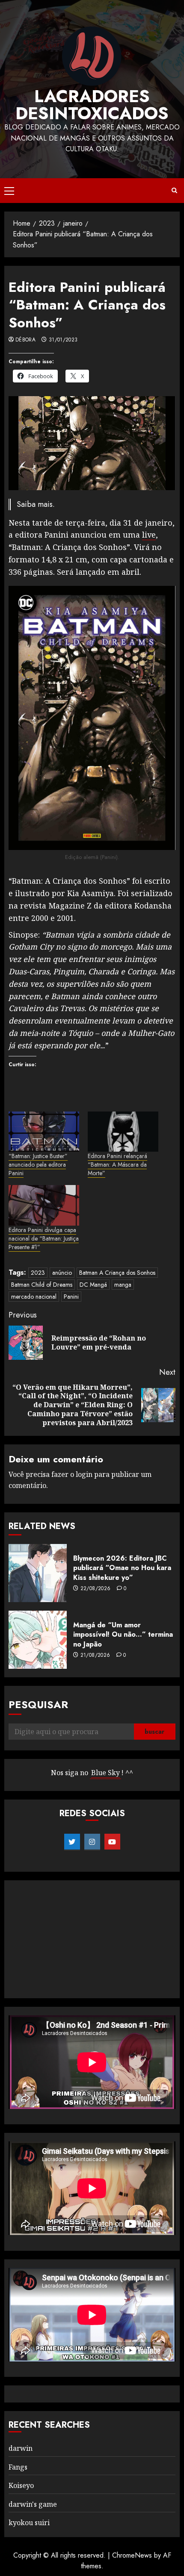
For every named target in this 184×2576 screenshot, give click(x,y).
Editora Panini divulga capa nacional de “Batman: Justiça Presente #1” (44, 1238)
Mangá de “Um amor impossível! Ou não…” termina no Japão (123, 1635)
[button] (9, 191)
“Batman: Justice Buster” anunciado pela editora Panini (38, 1164)
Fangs (18, 2467)
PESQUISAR (38, 1704)
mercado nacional (34, 1297)
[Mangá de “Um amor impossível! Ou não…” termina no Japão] (38, 1640)
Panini (71, 1297)
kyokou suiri (29, 2523)
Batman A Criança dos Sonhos (117, 1273)
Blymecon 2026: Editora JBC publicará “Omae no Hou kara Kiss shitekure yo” (122, 1568)
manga (123, 1285)
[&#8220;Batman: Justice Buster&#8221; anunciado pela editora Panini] (44, 1132)
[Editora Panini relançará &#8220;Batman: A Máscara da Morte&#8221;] (123, 1132)
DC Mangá (93, 1285)
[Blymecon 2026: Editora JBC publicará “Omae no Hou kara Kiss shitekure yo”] (38, 1573)
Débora (25, 340)
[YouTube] (112, 1842)
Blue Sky (105, 1773)
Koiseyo (21, 2485)
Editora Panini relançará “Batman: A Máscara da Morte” (117, 1164)
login (84, 1474)
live (149, 535)
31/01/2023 (63, 340)
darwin (21, 2448)
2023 (38, 1273)
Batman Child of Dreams (42, 1285)
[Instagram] (92, 1842)
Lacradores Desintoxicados (92, 105)
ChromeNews (132, 2555)
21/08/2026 (95, 1656)
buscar (154, 1732)
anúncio (62, 1273)
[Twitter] (72, 1842)
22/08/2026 (96, 1589)
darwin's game (33, 2504)
